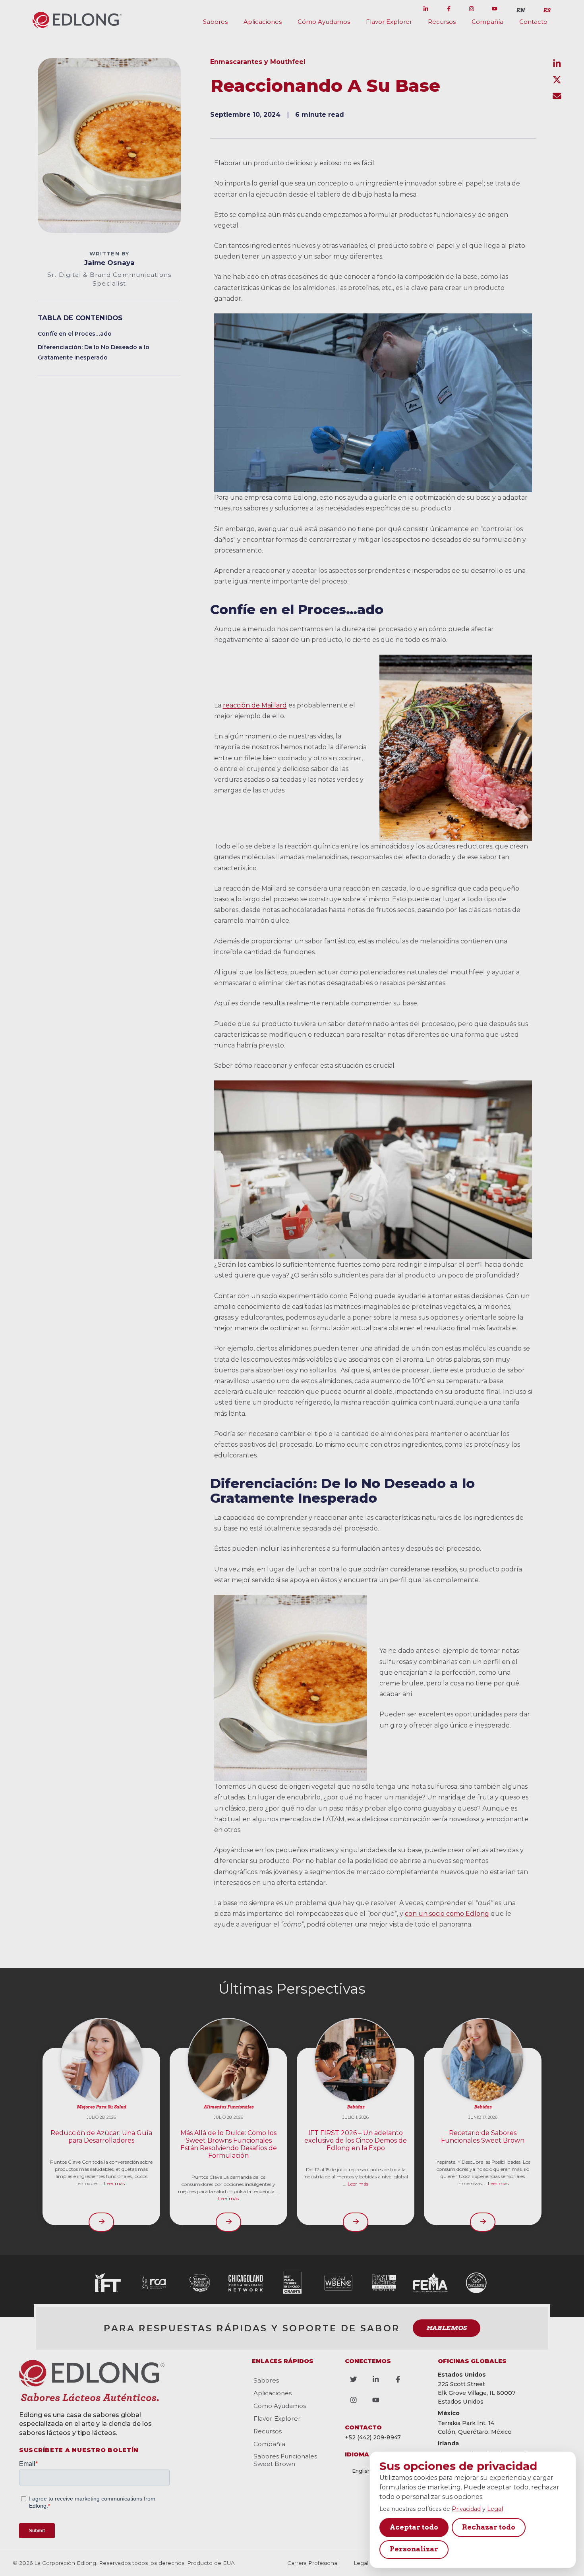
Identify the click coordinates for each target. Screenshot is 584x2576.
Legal (495, 2509)
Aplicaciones (263, 22)
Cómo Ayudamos (324, 22)
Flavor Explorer (389, 22)
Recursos (442, 22)
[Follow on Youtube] (495, 9)
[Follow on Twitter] (403, 9)
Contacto (533, 22)
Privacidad (466, 2509)
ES (547, 10)
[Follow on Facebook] (449, 9)
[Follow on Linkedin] (426, 9)
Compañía (487, 22)
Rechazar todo (489, 2527)
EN (520, 10)
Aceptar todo (414, 2527)
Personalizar (414, 2549)
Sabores (215, 22)
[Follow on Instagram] (472, 9)
